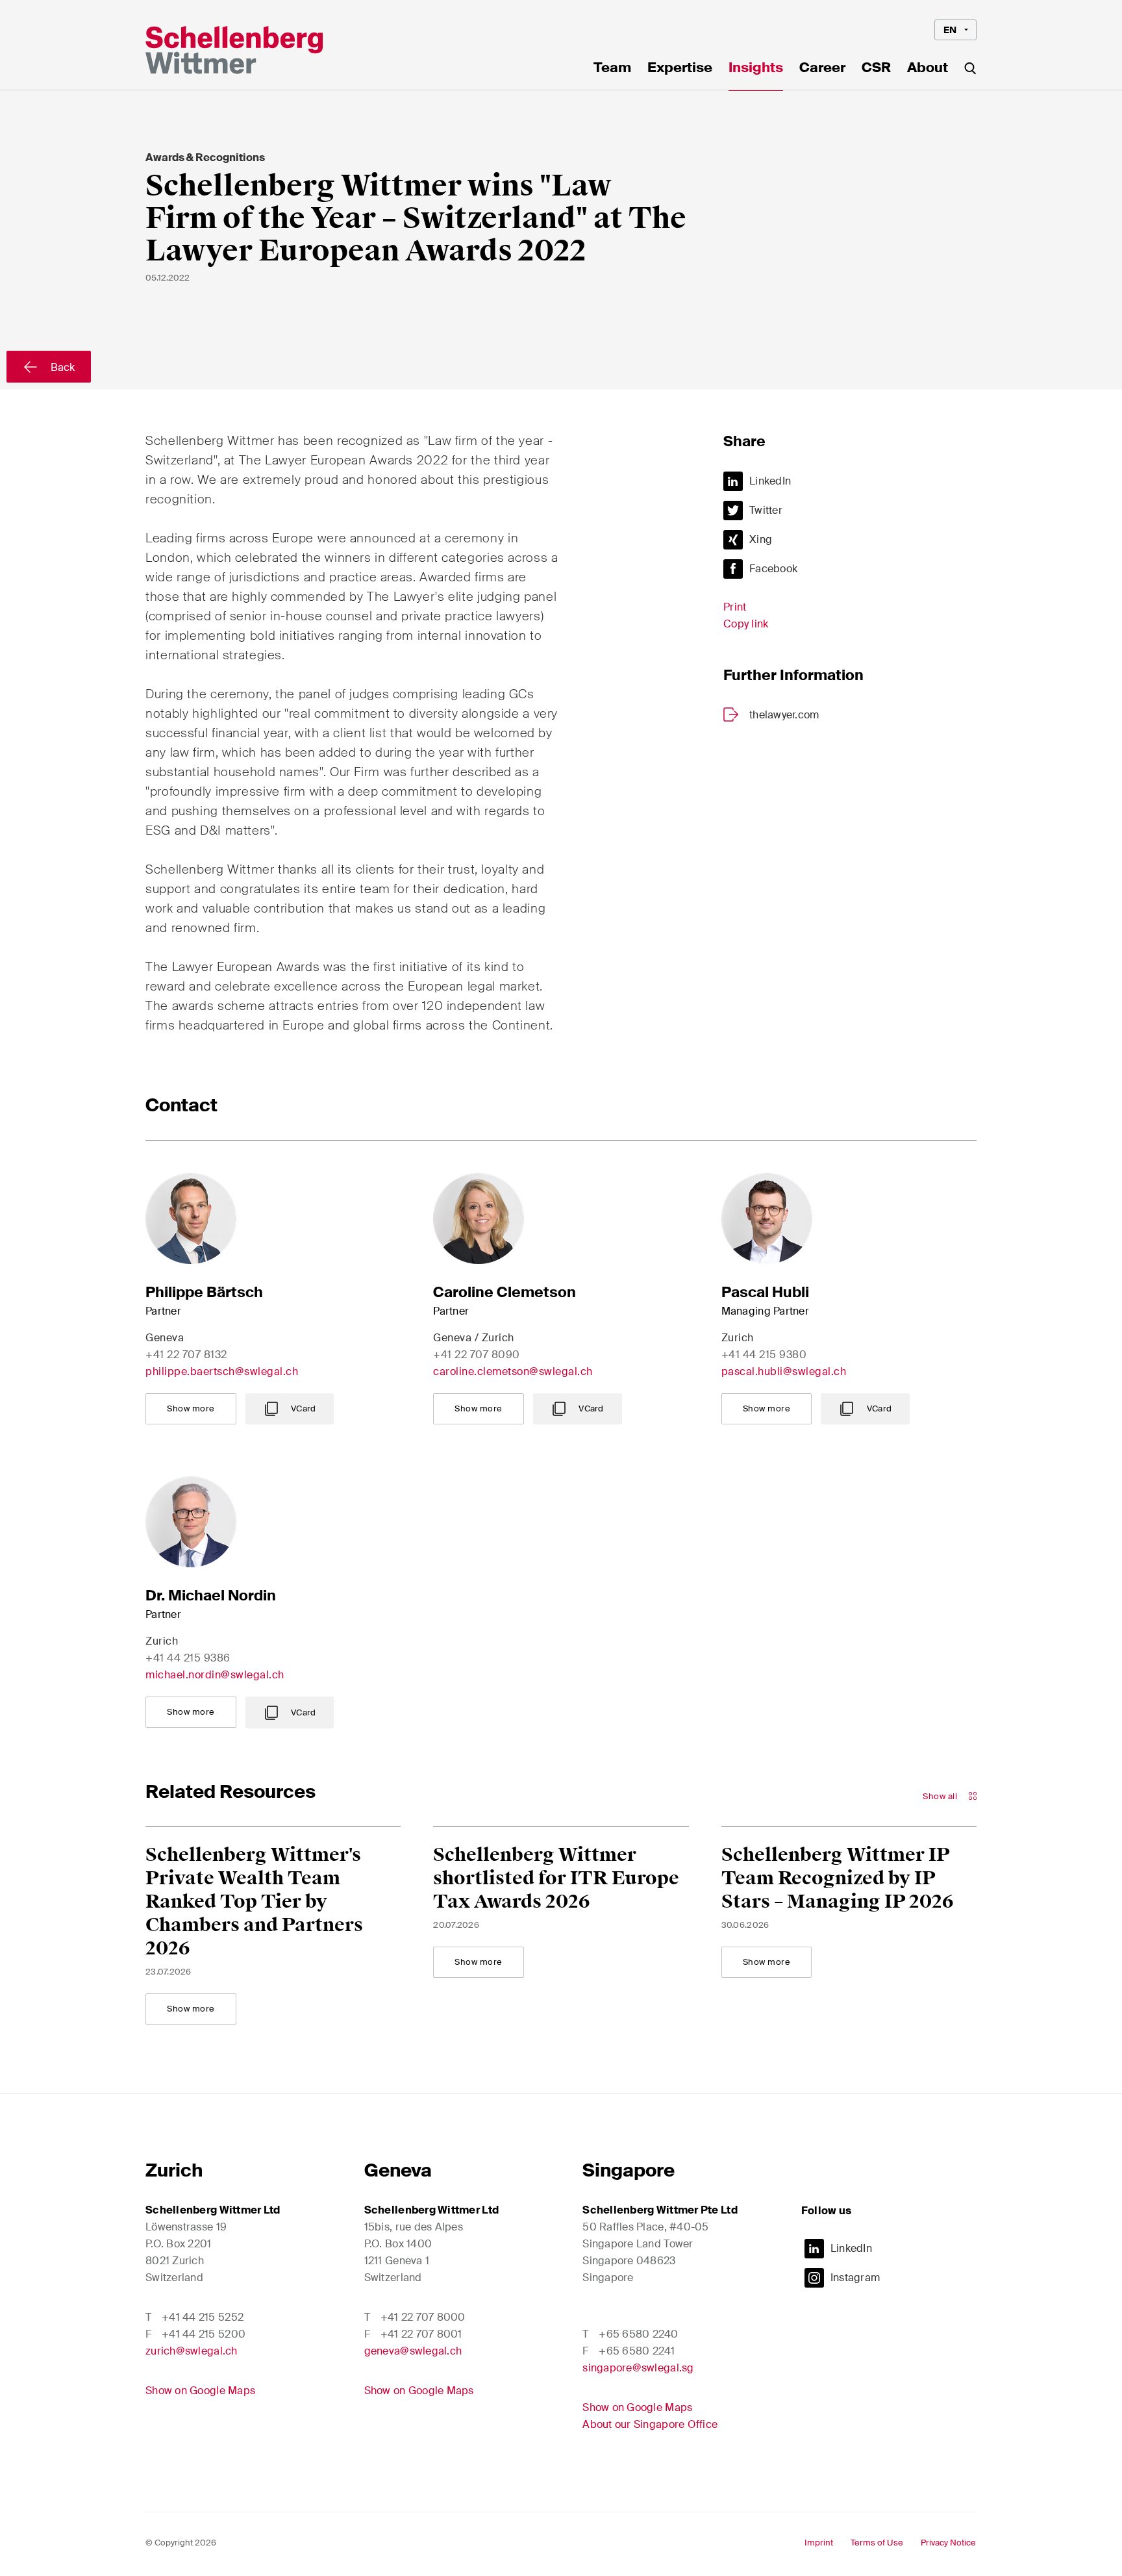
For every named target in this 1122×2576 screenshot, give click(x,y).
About (928, 69)
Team (612, 69)
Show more (191, 1408)
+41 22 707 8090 (477, 1355)
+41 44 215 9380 (764, 1355)
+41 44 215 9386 (188, 1658)
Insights (756, 69)
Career (822, 69)
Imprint (819, 2543)
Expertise (680, 69)
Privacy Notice (948, 2543)
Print (735, 607)
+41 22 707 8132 (186, 1355)
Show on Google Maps (200, 2391)
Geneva (398, 2170)
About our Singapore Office (650, 2424)
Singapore (629, 2170)
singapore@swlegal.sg (638, 2368)
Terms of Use (877, 2543)
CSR (876, 69)
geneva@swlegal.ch (413, 2351)
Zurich (174, 2170)
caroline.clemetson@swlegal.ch (513, 1371)
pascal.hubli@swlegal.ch (784, 1371)
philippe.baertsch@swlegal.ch (222, 1371)
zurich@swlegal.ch (192, 2351)
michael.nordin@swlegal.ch (215, 1675)
